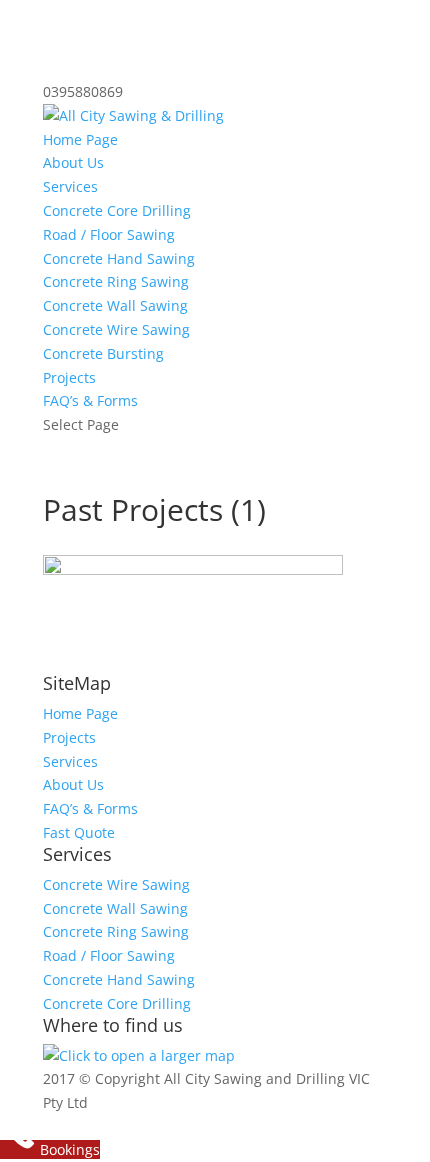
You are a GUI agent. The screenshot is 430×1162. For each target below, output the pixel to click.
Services (70, 186)
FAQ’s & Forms (90, 400)
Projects (69, 377)
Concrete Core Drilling (117, 210)
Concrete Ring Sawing (116, 281)
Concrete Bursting (103, 353)
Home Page (80, 139)
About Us (73, 162)
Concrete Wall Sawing (115, 305)
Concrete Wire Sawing (116, 329)
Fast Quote (79, 832)
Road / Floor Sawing (109, 234)
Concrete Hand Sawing (119, 258)
